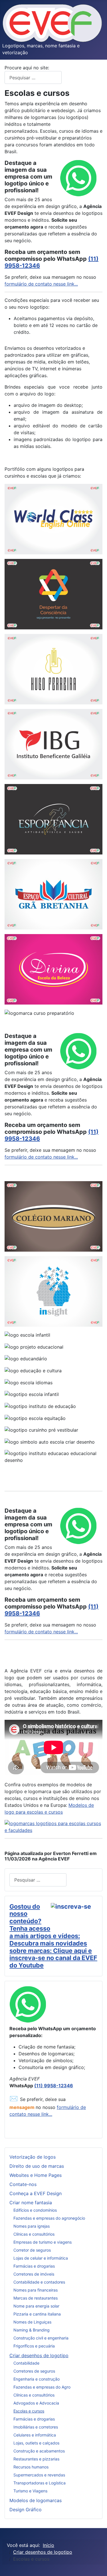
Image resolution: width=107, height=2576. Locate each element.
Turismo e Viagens (30, 2491)
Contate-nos (23, 2184)
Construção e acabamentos (39, 2451)
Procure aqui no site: (28, 68)
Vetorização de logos (33, 2157)
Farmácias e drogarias (34, 2266)
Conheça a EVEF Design (36, 2193)
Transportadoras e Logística (40, 2483)
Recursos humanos (31, 2467)
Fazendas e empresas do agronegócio (49, 2218)
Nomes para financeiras (36, 2290)
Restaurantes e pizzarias (36, 2459)
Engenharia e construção (37, 2379)
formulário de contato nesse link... (41, 284)
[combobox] (33, 77)
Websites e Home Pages (36, 2175)
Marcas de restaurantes (36, 2298)
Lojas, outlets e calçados (36, 2443)
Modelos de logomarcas (36, 2500)
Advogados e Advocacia (36, 2403)
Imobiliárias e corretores (36, 2427)
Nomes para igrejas (32, 2226)
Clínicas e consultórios (34, 2234)
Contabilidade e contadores (39, 2282)
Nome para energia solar (36, 2306)
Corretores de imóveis (34, 2274)
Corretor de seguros (32, 2250)
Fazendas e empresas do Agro (42, 2387)
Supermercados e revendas (39, 2475)
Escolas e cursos (29, 2411)
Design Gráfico (26, 2510)
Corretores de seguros (34, 2371)
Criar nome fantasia (31, 2203)
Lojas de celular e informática (41, 2258)
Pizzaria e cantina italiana (37, 2314)
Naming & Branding (32, 2330)
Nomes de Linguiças (32, 2322)
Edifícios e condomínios (35, 2210)
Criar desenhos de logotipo (39, 2355)
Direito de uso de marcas (37, 2166)
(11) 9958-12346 (54, 2086)
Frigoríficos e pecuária (34, 2346)
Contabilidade (26, 2363)
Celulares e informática (35, 2435)
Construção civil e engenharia (41, 2338)
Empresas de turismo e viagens (43, 2242)
